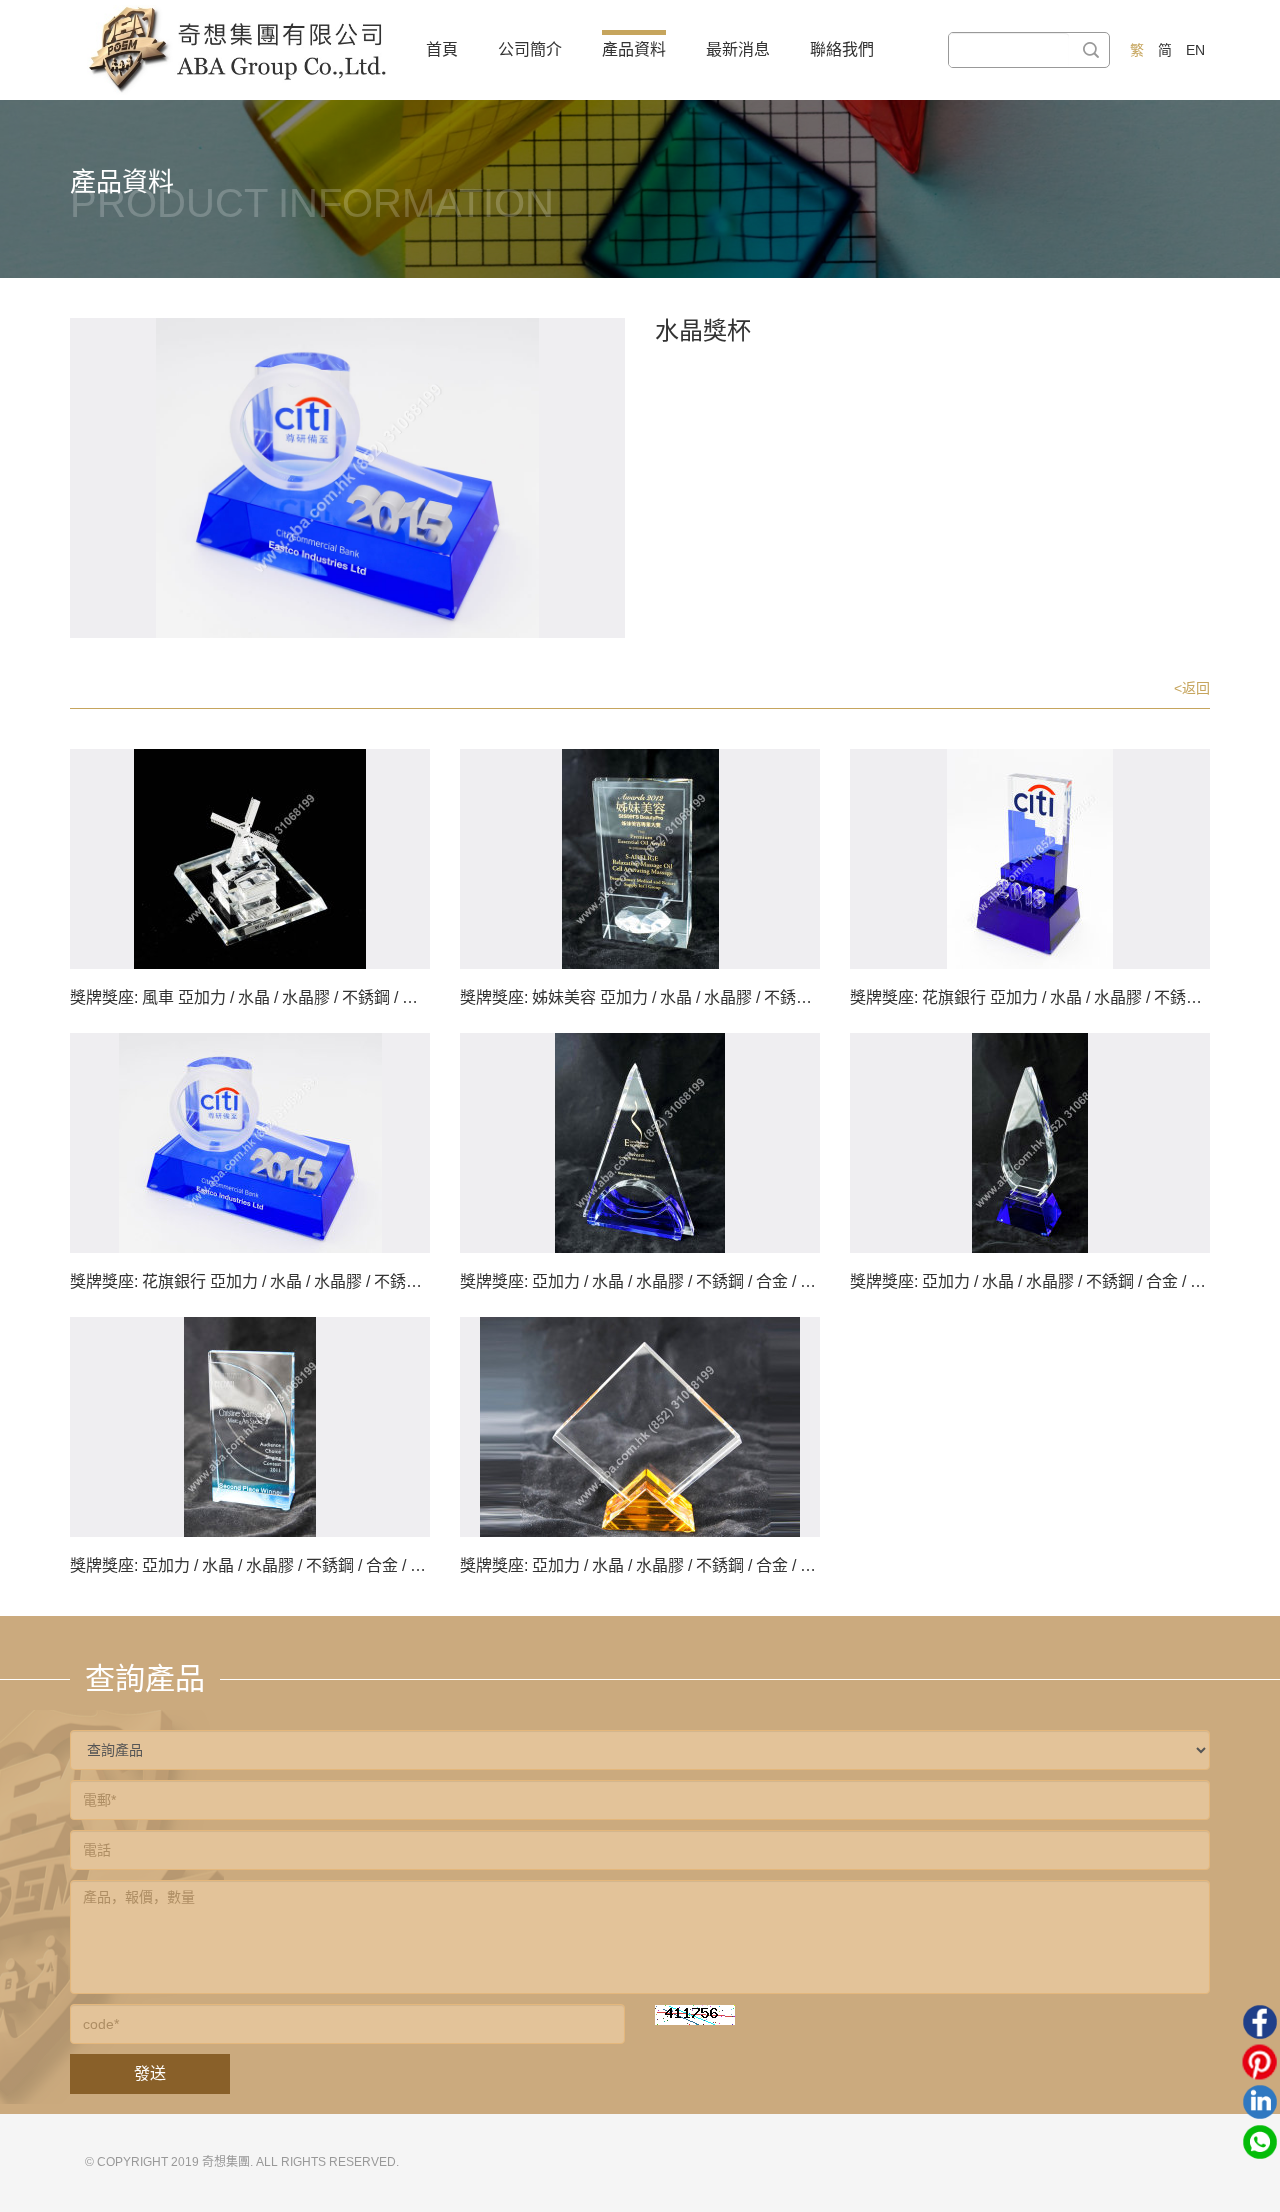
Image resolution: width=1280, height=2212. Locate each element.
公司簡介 (530, 49)
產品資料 (634, 49)
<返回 (1192, 688)
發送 (150, 2073)
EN (1195, 50)
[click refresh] (695, 2015)
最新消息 (738, 49)
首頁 (442, 49)
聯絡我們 (842, 49)
